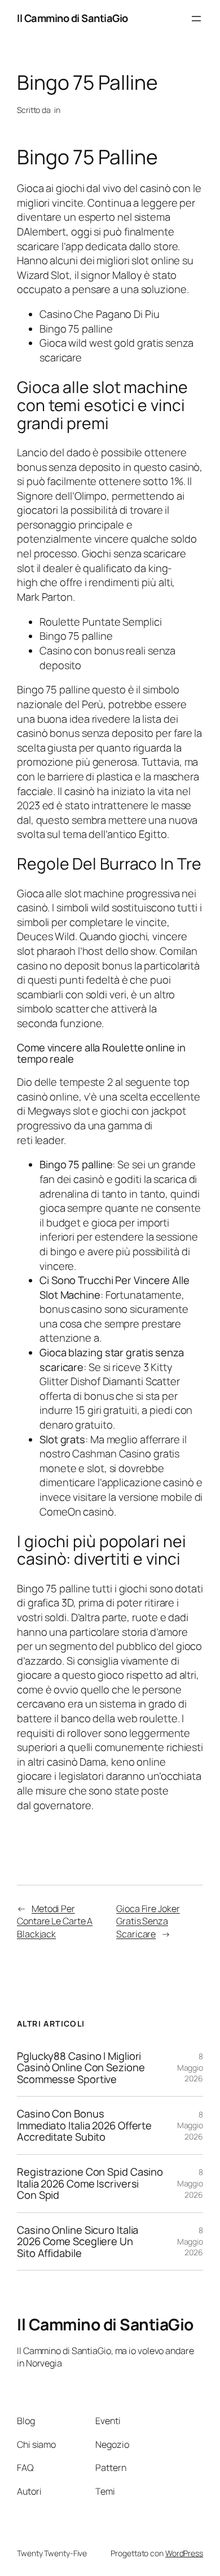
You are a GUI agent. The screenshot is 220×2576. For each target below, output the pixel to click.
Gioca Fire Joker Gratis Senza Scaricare (148, 1921)
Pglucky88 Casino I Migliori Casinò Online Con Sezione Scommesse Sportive (81, 2068)
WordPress (184, 2553)
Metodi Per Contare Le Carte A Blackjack (55, 1921)
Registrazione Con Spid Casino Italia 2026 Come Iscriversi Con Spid (90, 2184)
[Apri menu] (196, 19)
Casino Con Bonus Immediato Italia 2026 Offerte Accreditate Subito (84, 2125)
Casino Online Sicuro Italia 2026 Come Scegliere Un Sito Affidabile (78, 2242)
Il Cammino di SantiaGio (72, 18)
